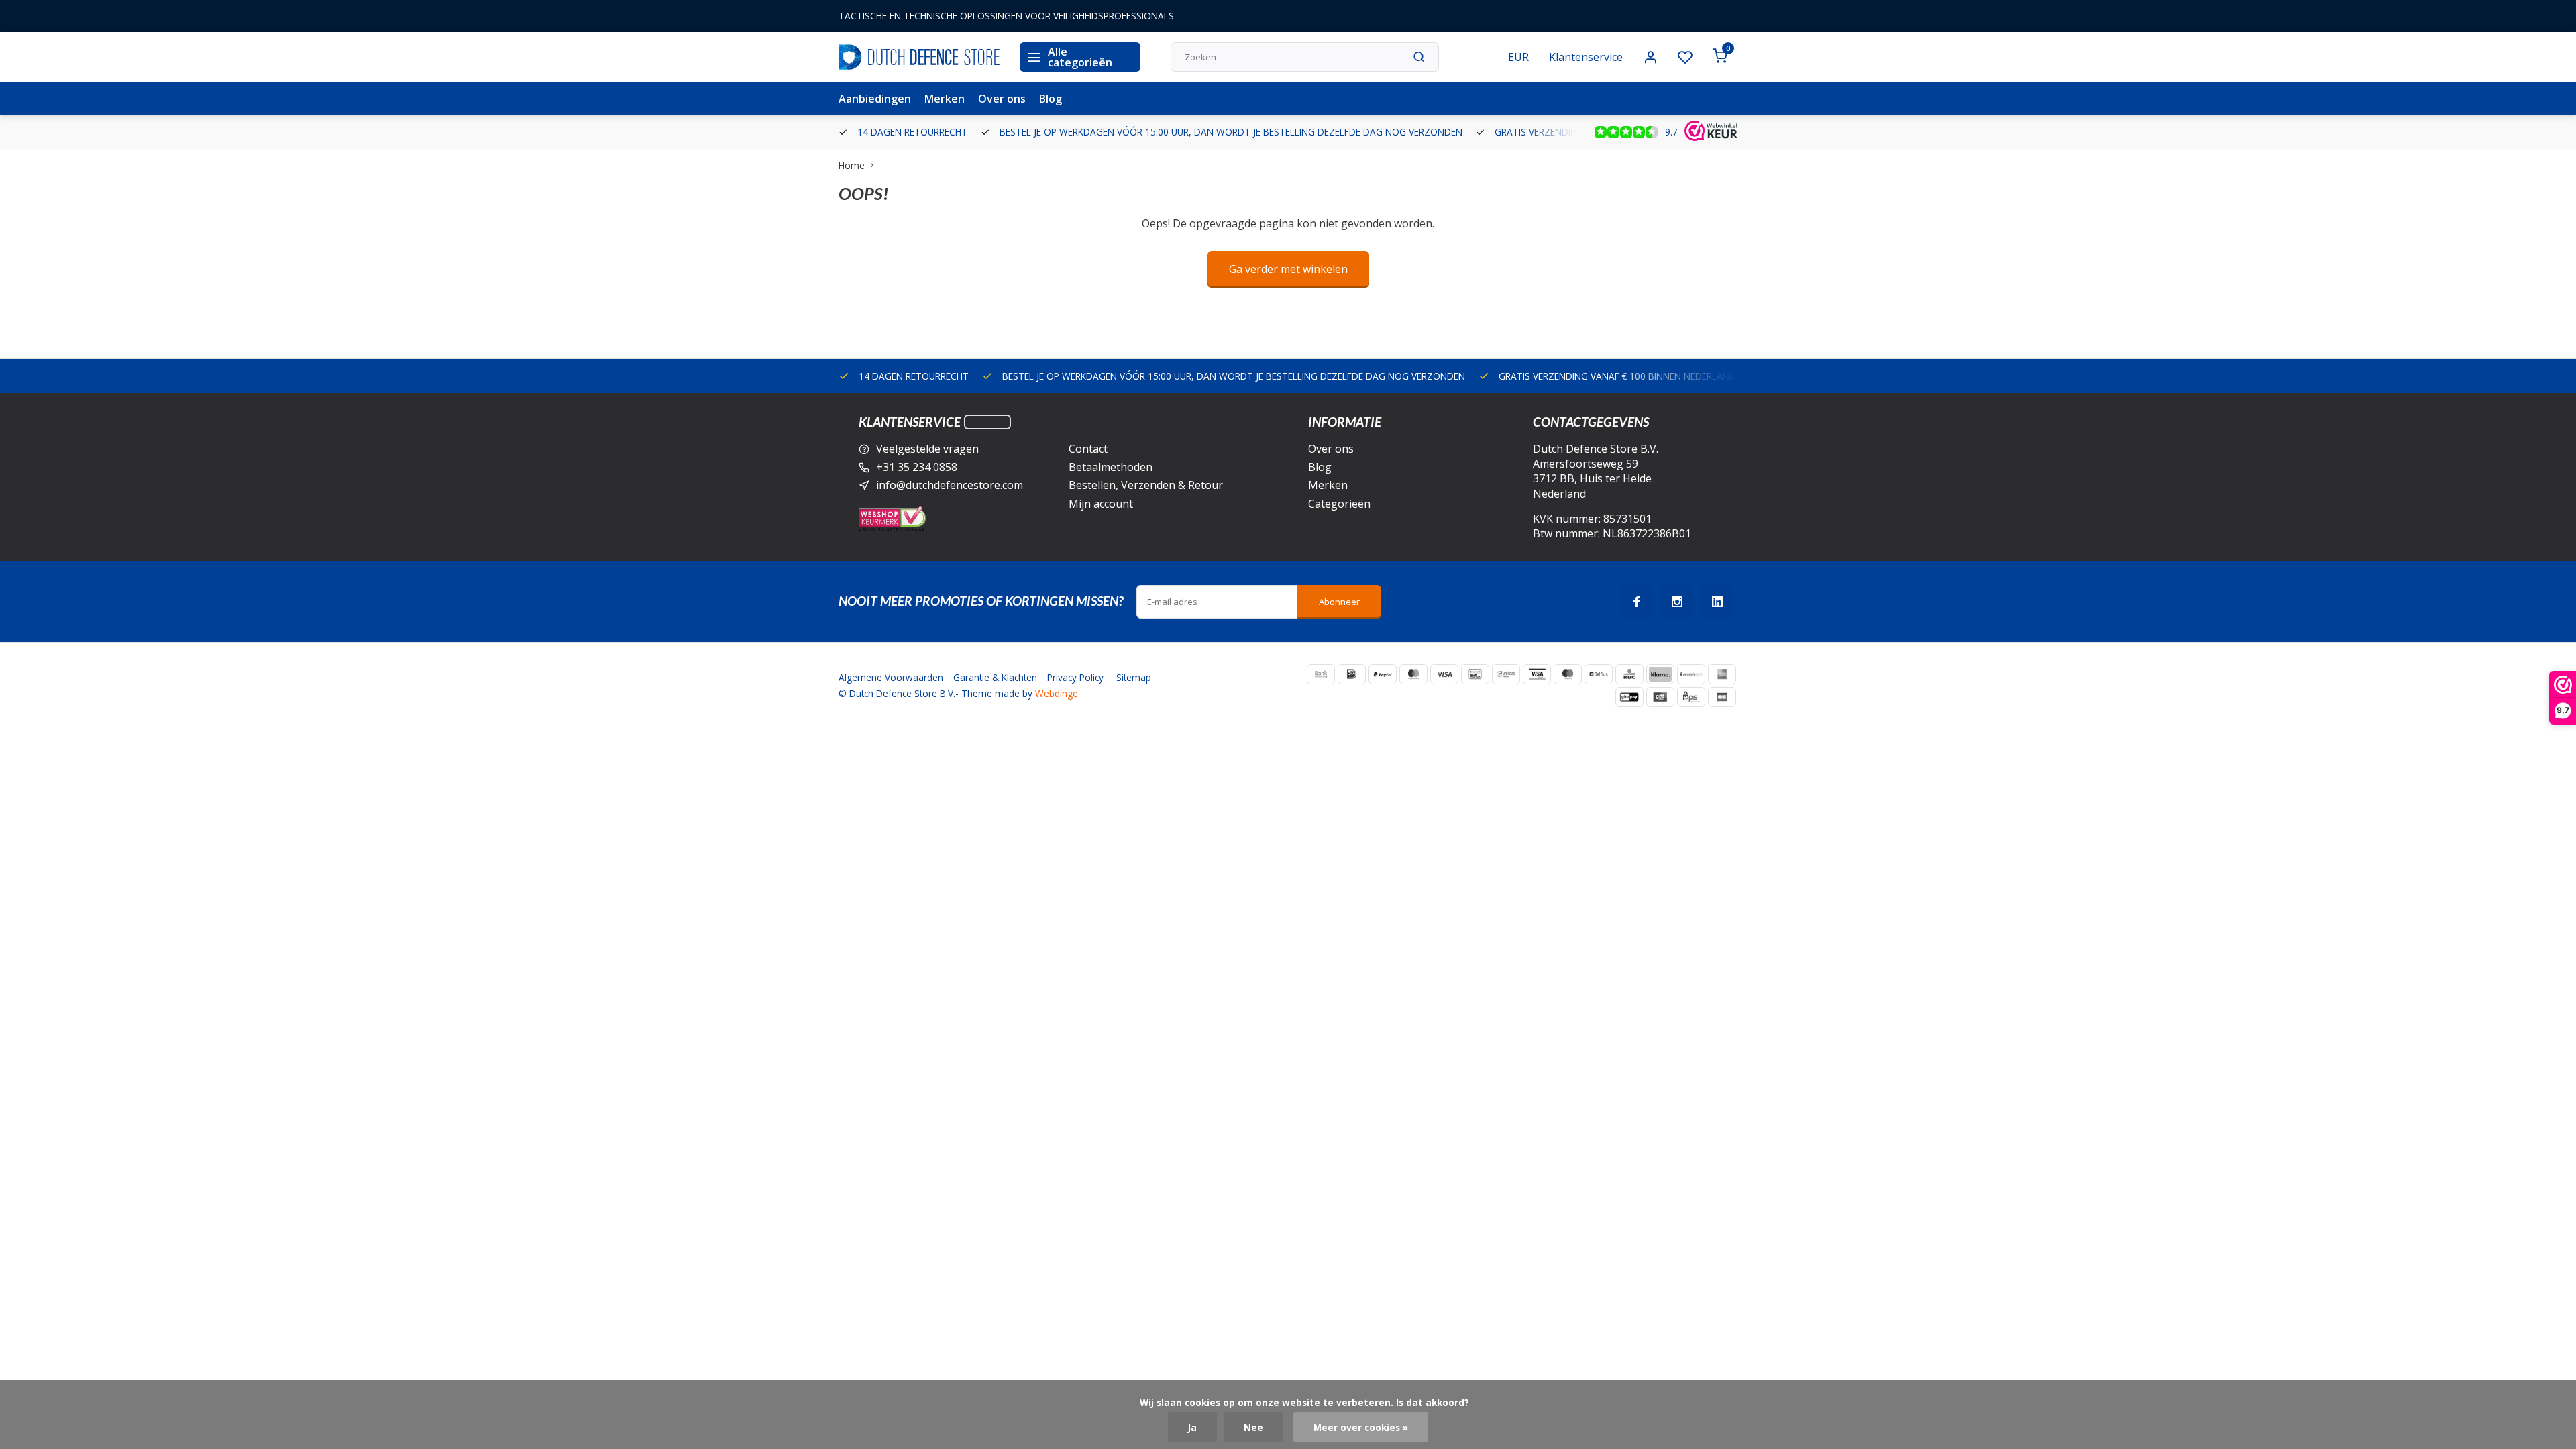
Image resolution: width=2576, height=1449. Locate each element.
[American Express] (1722, 674)
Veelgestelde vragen (927, 449)
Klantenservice (1586, 57)
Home (852, 165)
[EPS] (1691, 697)
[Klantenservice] (987, 422)
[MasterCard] (1413, 674)
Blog (1051, 99)
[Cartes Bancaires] (1722, 697)
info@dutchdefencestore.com (950, 485)
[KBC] (1629, 674)
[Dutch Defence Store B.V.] (919, 57)
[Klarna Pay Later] (1660, 674)
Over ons (1002, 99)
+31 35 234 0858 (917, 467)
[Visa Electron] (1537, 674)
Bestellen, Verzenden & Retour (1146, 485)
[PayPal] (1383, 674)
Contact (1088, 449)
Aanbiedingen (875, 99)
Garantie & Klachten (995, 677)
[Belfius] (1599, 674)
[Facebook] (1637, 602)
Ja (1192, 1427)
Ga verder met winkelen (1288, 269)
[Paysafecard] (1691, 674)
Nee (1253, 1427)
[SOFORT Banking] (1506, 674)
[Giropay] (1629, 697)
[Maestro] (1568, 674)
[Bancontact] (1475, 674)
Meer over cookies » (1361, 1427)
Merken (945, 99)
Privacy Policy (1077, 677)
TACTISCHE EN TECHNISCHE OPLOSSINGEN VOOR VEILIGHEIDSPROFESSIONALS (1006, 16)
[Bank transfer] (1321, 674)
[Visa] (1444, 674)
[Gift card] (1660, 697)
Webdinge (1057, 693)
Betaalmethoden (1111, 467)
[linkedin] (1717, 602)
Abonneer (1339, 602)
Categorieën (1339, 504)
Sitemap (1134, 677)
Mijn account (1101, 504)
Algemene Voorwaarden (891, 677)
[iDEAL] (1352, 674)
